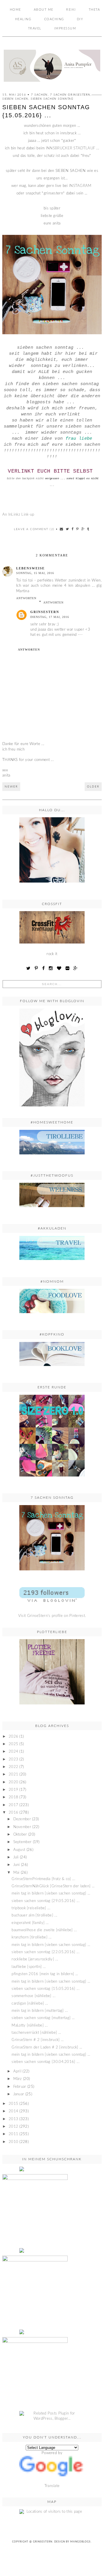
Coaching (54, 19)
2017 (13, 1805)
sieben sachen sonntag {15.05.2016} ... (45, 1989)
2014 (13, 2111)
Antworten (26, 598)
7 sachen (39, 95)
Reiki (71, 10)
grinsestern (45, 612)
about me (44, 10)
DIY (80, 19)
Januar (19, 2094)
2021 (13, 1774)
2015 (13, 2104)
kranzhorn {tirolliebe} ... (31, 1937)
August (19, 1850)
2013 (13, 2119)
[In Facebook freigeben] (73, 529)
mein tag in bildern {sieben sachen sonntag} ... (51, 1894)
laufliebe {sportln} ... (29, 1967)
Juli (16, 1857)
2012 (13, 2127)
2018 (13, 1797)
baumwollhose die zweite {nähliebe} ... (44, 1930)
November (22, 1827)
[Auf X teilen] (68, 529)
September (23, 1842)
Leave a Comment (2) (34, 529)
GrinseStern (43, 2542)
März (18, 2079)
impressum (65, 28)
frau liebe (79, 439)
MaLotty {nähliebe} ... (30, 2026)
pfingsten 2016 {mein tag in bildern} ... (45, 1974)
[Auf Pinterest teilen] (78, 529)
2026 (13, 1737)
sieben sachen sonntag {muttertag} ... (43, 2018)
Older (93, 787)
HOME (15, 10)
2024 (13, 1752)
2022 (13, 1767)
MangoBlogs (80, 2542)
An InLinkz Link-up (18, 515)
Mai (16, 1873)
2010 (13, 2142)
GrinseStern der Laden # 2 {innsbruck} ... (47, 2047)
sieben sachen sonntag (52, 99)
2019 (13, 1790)
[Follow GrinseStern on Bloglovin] (52, 1057)
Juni (17, 1865)
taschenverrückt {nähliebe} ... (36, 2033)
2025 (13, 1744)
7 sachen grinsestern (70, 95)
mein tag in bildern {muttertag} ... (40, 2011)
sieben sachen (15, 99)
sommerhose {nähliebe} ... (34, 1996)
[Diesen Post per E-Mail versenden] (62, 529)
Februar (20, 2087)
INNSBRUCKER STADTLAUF (70, 148)
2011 (13, 2134)
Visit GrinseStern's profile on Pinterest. (52, 1616)
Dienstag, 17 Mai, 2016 (50, 617)
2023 (13, 1759)
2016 (13, 1813)
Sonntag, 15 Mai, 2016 (35, 573)
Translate (52, 2486)
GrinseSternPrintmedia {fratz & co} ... (43, 1879)
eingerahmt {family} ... (30, 1923)
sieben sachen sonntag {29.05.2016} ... (45, 1901)
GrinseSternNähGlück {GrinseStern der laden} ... (53, 1886)
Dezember (22, 1819)
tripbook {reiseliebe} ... (31, 1908)
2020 (13, 1782)
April (17, 2071)
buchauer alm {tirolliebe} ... (34, 1915)
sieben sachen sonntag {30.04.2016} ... (45, 2062)
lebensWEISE (30, 568)
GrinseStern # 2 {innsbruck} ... (38, 2040)
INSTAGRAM (81, 186)
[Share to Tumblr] (88, 529)
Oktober (20, 1835)
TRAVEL (35, 28)
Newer (11, 787)
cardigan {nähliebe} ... (30, 2004)
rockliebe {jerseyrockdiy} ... (35, 1959)
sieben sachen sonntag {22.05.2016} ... (45, 1952)
